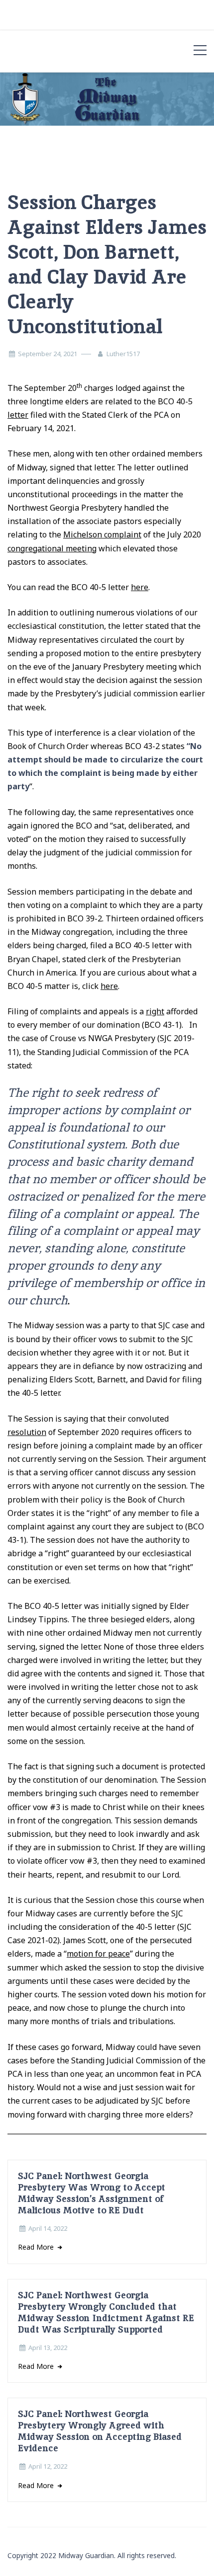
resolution (27, 1432)
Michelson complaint (102, 534)
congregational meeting (52, 548)
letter (18, 415)
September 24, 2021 (48, 354)
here (140, 587)
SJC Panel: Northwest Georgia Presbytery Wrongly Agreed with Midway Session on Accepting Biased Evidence (100, 2431)
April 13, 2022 (48, 2348)
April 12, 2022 (48, 2466)
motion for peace (98, 1954)
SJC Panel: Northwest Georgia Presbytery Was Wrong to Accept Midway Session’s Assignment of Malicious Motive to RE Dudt (92, 2193)
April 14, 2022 (48, 2228)
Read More (37, 2247)
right (155, 1011)
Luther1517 (123, 354)
